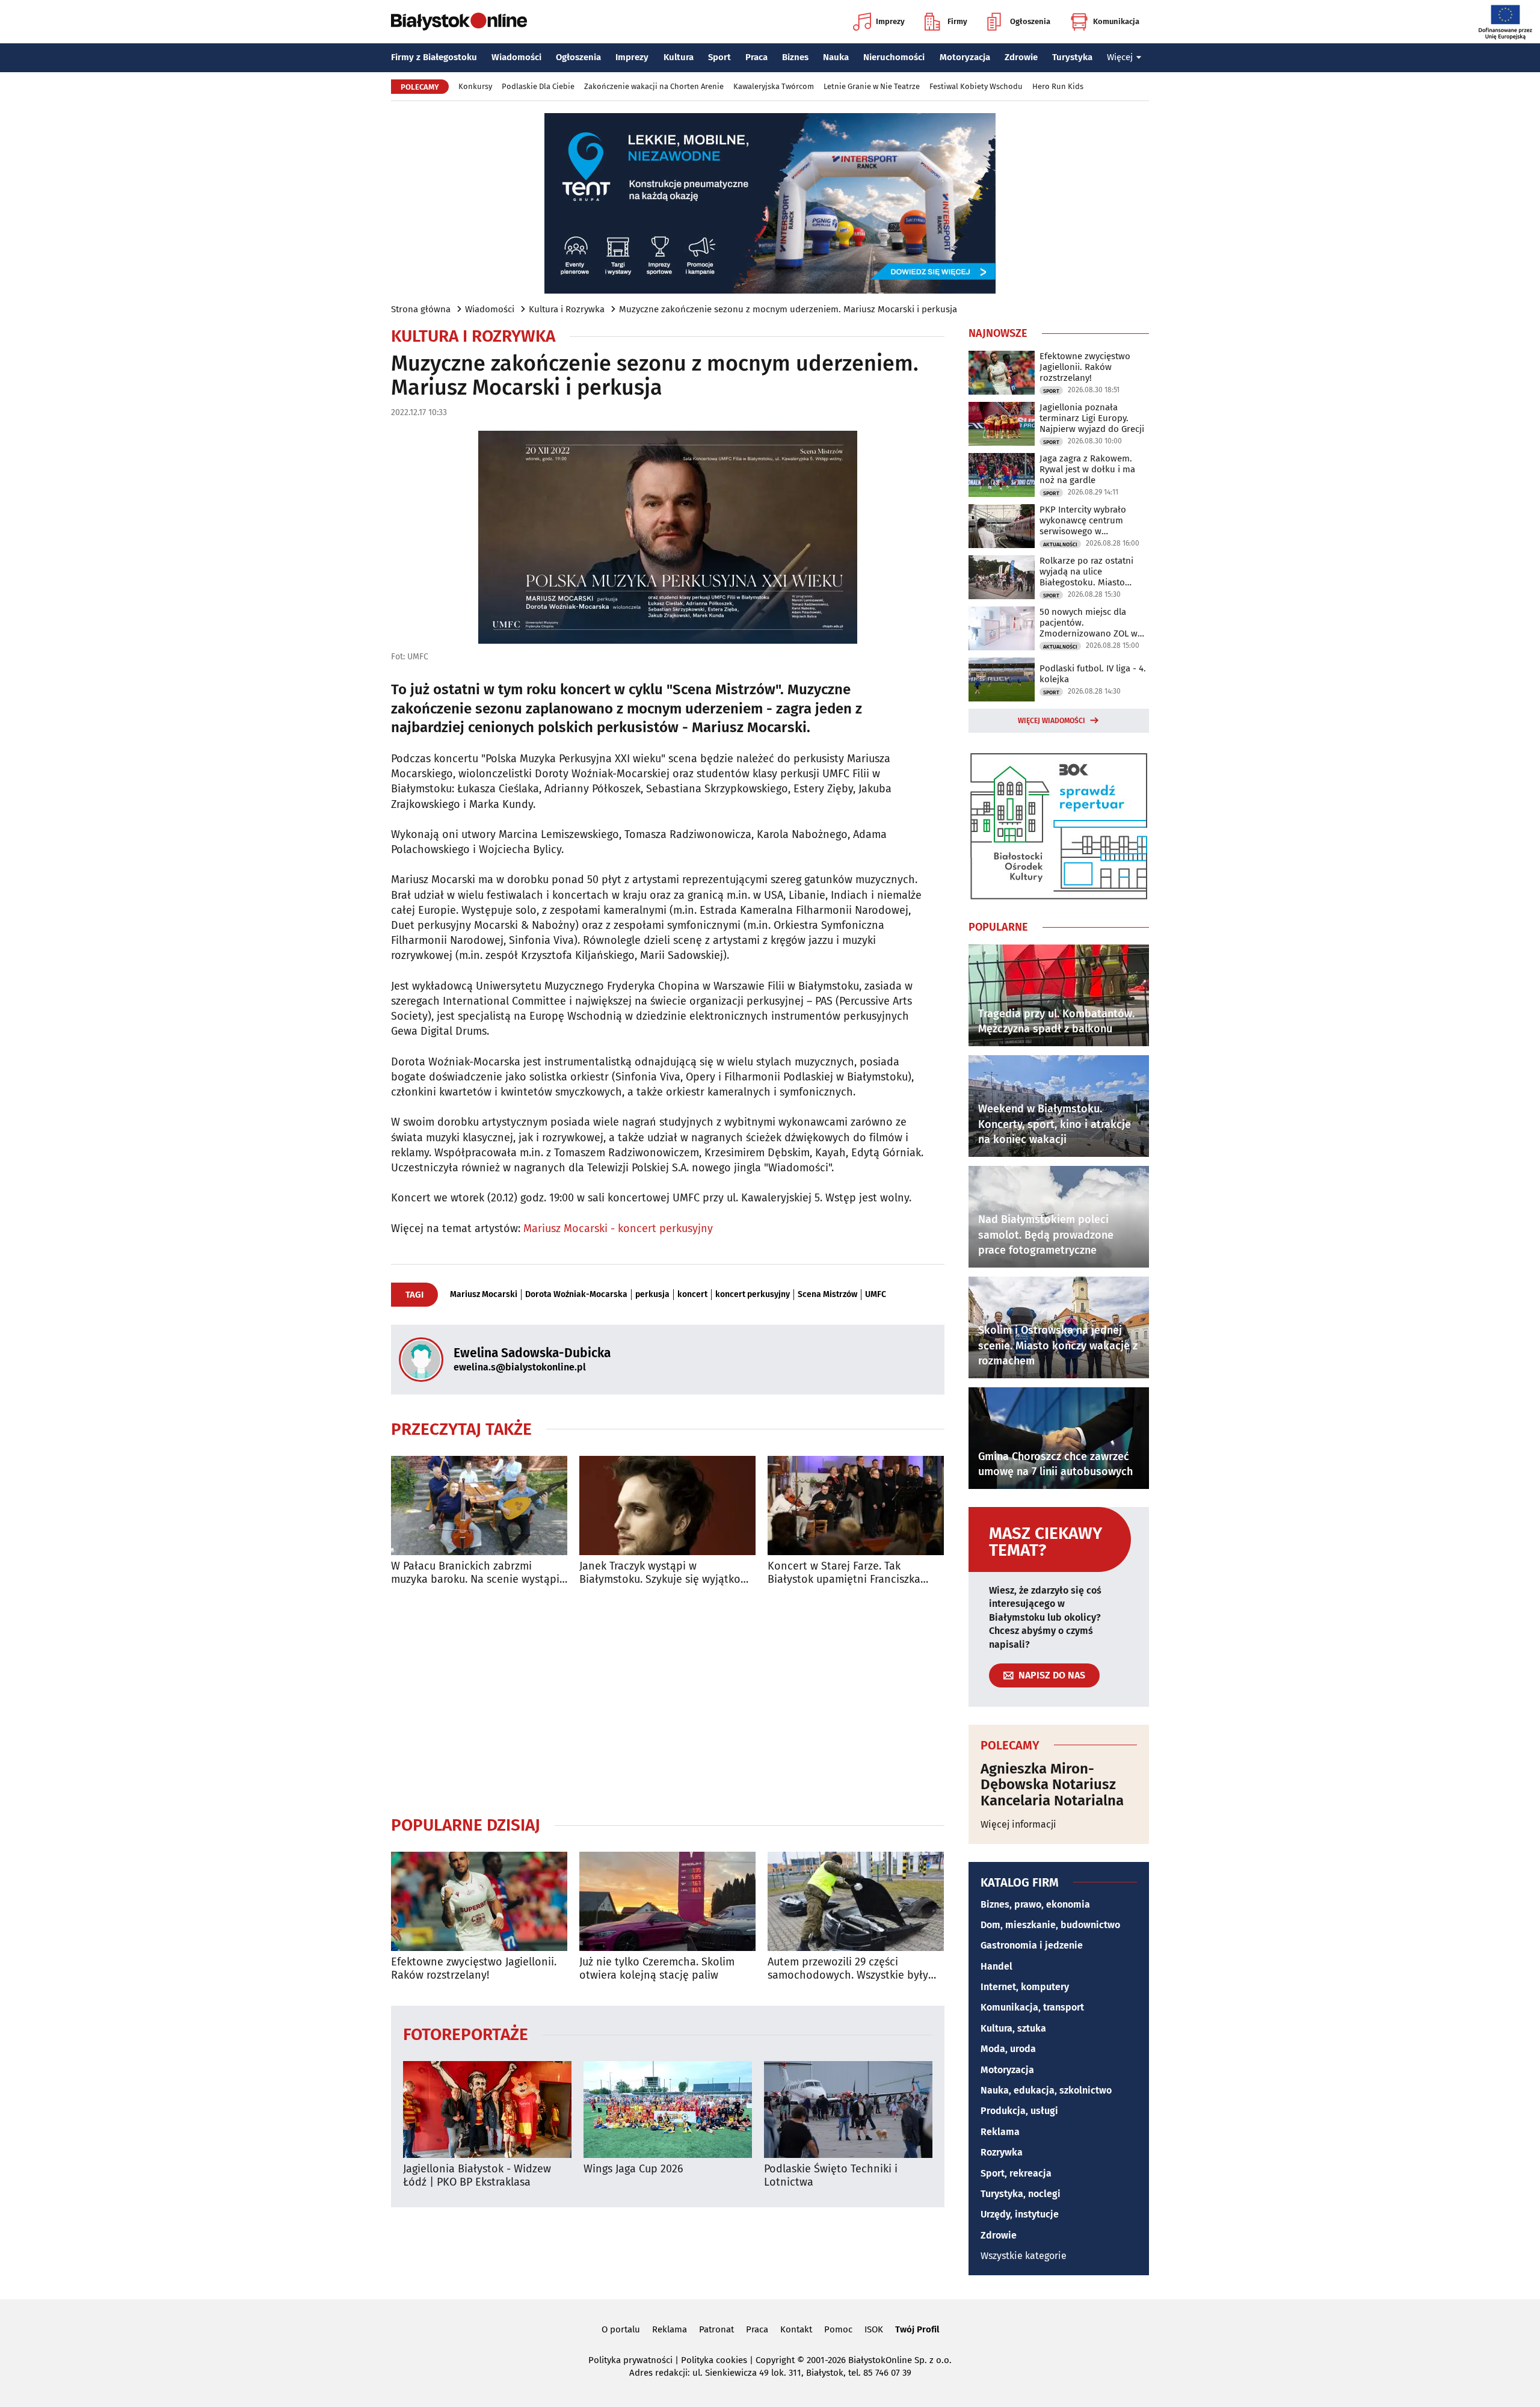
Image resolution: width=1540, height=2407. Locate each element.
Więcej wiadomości (1052, 721)
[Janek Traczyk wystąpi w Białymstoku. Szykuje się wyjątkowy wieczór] (667, 1506)
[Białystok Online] (459, 22)
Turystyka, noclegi (1021, 2194)
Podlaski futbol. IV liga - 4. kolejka (1093, 674)
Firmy (957, 21)
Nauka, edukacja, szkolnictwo (1046, 2090)
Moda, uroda (1008, 2049)
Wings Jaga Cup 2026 (633, 2169)
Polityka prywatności (630, 2360)
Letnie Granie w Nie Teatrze (872, 86)
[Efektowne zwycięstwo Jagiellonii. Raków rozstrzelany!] (479, 1901)
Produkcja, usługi (1019, 2111)
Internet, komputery (1025, 1987)
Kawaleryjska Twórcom (774, 86)
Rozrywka (1002, 2152)
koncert (692, 1295)
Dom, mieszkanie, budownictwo (1050, 1925)
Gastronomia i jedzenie (1032, 1945)
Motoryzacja (965, 57)
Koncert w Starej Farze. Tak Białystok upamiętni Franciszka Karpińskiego (844, 1573)
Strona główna (421, 309)
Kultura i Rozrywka (567, 309)
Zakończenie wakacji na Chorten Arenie (654, 86)
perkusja (652, 1295)
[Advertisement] (668, 1700)
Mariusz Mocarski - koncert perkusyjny (618, 1228)
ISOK (874, 2329)
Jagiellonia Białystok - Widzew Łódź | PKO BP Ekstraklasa (477, 2176)
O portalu (621, 2329)
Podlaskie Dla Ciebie (538, 86)
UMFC (876, 1295)
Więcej (1120, 57)
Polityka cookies (714, 2360)
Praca (756, 57)
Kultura (679, 57)
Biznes (795, 57)
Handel (996, 1966)
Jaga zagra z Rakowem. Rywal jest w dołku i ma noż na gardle (1087, 469)
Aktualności (1060, 544)
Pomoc (838, 2329)
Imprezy (890, 21)
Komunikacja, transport (1032, 2007)
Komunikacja (1116, 21)
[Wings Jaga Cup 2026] (668, 2110)
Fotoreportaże (466, 2034)
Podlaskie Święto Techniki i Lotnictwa (831, 2176)
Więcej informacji (1018, 1824)
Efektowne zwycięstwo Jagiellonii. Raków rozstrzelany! (474, 1969)
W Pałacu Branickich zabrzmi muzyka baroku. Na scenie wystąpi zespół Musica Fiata (475, 1573)
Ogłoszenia (1030, 21)
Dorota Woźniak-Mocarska (576, 1295)
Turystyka (1072, 57)
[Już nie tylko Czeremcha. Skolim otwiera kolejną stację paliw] (667, 1901)
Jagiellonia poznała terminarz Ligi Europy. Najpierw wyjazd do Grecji (1092, 418)
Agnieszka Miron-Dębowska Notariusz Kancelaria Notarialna (1052, 1785)
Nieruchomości (894, 57)
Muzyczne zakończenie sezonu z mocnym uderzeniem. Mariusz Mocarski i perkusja (788, 309)
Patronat (716, 2329)
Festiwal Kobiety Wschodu (976, 86)
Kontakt (796, 2329)
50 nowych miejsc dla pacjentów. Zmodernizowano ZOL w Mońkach (1089, 623)
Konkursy (475, 86)
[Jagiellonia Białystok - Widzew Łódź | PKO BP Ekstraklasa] (487, 2110)
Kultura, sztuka (1013, 2028)
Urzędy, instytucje (1020, 2214)
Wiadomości (516, 57)
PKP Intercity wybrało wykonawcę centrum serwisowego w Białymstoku (1083, 520)
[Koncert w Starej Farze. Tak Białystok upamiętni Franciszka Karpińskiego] (856, 1506)
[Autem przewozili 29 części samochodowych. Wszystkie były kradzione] (856, 1901)
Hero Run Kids (1058, 86)
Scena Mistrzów (827, 1295)
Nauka (836, 57)
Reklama (1000, 2132)
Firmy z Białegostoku (434, 57)
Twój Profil (917, 2329)
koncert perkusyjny (753, 1295)
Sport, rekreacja (1016, 2173)
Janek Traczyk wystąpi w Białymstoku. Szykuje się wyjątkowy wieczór (667, 1573)
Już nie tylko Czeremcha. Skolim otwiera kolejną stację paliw (657, 1969)
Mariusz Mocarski (484, 1295)
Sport (719, 57)
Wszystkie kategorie (1024, 2256)
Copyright (775, 2360)
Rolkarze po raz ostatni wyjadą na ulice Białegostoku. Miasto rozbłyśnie (1086, 572)
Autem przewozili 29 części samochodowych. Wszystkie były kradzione (848, 1969)
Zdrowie (1021, 57)
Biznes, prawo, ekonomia (1035, 1904)
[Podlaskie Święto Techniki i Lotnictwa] (848, 2110)
